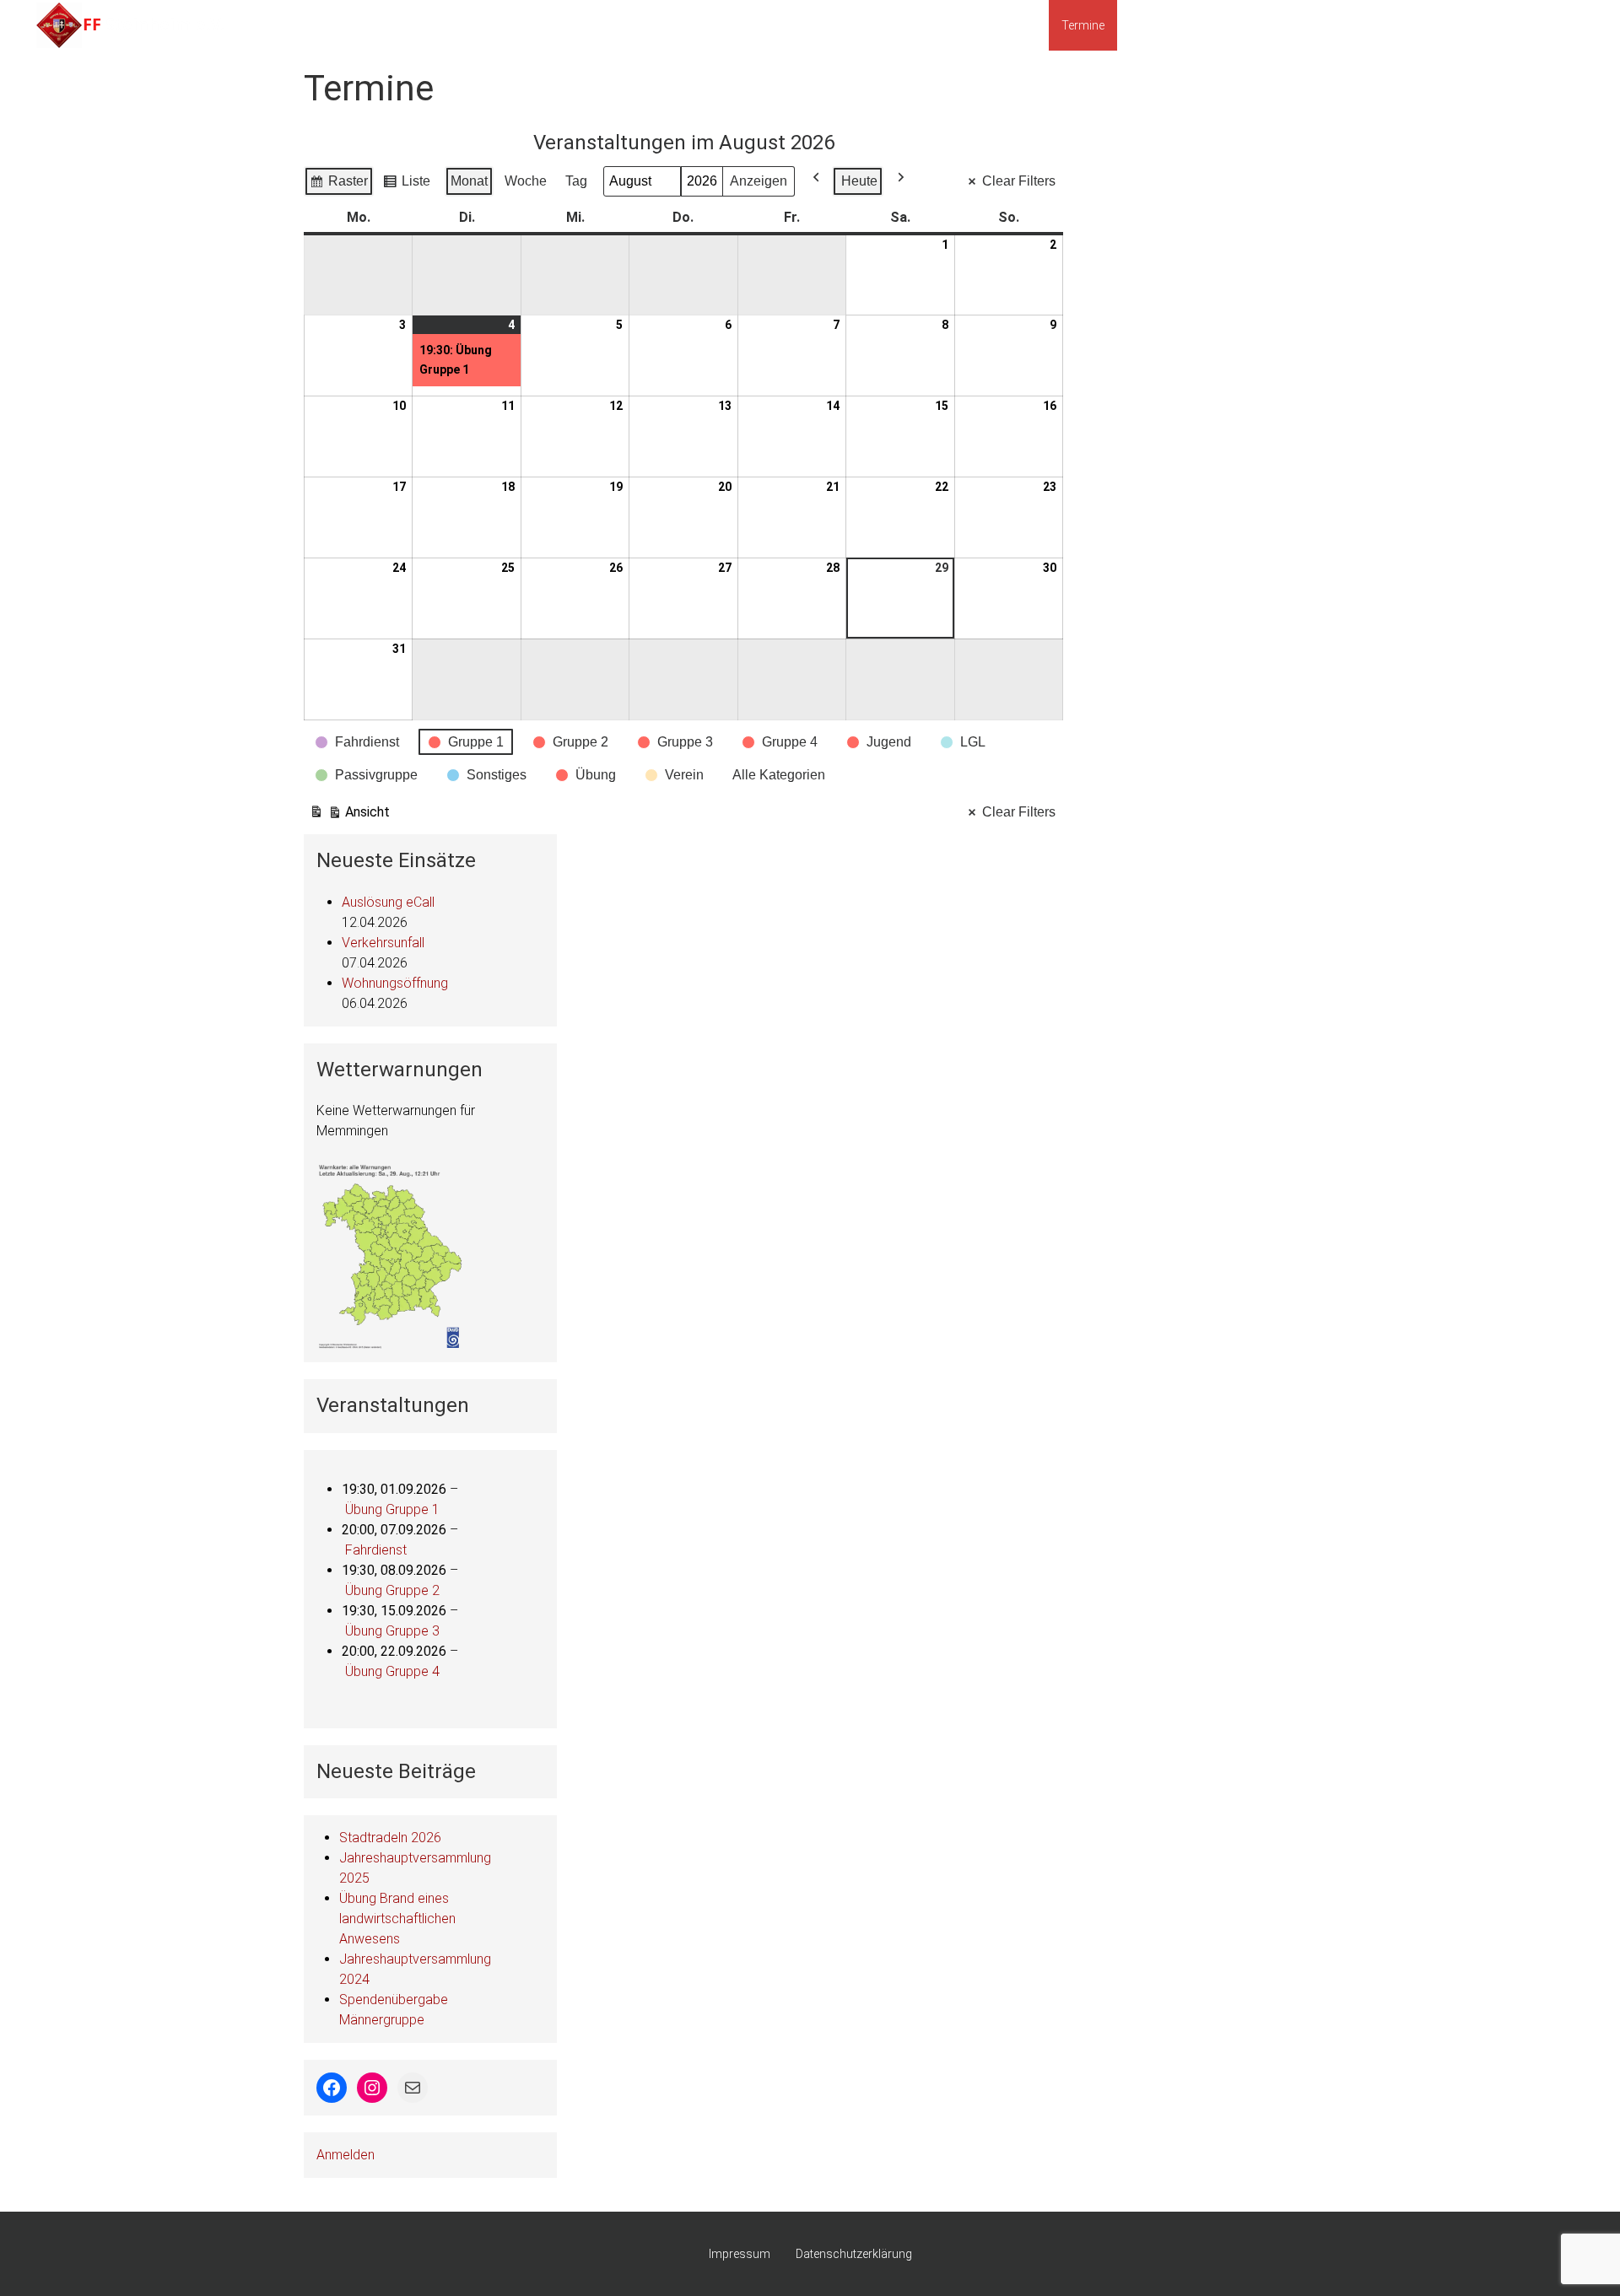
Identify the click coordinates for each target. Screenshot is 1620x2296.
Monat (469, 181)
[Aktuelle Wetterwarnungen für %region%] (391, 1255)
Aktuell (949, 25)
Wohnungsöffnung (395, 983)
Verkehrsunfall (383, 943)
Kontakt (1553, 25)
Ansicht (349, 816)
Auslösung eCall (388, 902)
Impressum (740, 2254)
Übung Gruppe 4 (392, 1671)
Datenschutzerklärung (854, 2254)
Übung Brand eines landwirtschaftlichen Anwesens (397, 1919)
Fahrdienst (376, 1550)
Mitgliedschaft (1167, 25)
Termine (1083, 25)
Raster (338, 185)
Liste (406, 185)
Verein (1490, 25)
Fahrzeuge (1258, 25)
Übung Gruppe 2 (392, 1590)
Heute (859, 181)
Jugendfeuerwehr (1403, 25)
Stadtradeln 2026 (390, 1838)
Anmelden (346, 2155)
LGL (1321, 25)
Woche (526, 181)
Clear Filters (1019, 181)
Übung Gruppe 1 (392, 1509)
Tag (576, 181)
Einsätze (1014, 25)
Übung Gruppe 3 (392, 1631)
